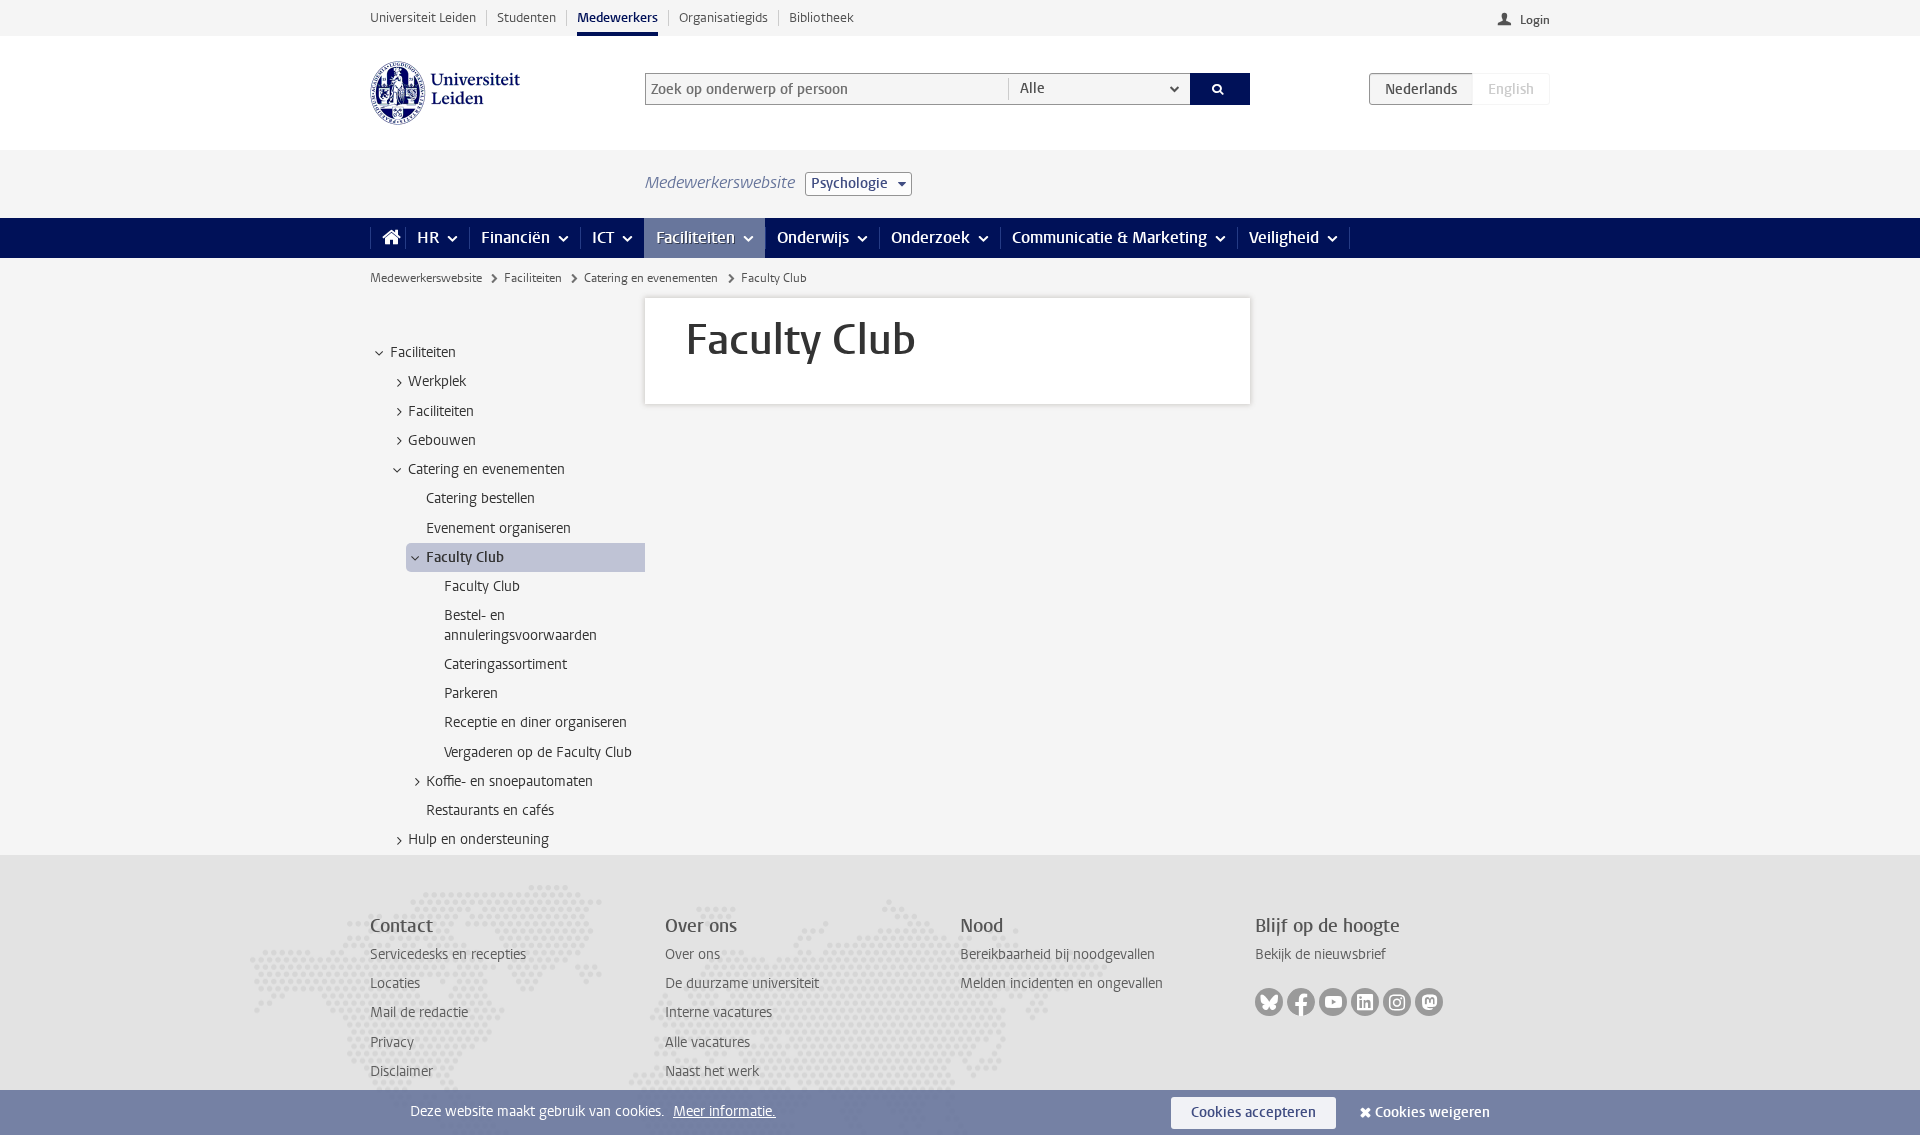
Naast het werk (712, 1071)
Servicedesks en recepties (448, 954)
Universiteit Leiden (423, 17)
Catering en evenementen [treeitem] (486, 469)
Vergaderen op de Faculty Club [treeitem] (538, 752)
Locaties (395, 983)
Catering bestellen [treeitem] (480, 498)
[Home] (387, 238)
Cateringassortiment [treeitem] (505, 664)
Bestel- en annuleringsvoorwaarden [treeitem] (520, 625)
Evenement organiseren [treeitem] (498, 528)
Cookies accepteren (1253, 1112)
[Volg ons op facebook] (1301, 1002)
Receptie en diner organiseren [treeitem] (535, 722)
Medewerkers (617, 17)
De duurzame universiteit (742, 983)
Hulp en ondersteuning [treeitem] (478, 839)
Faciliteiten (695, 237)
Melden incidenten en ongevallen (1061, 983)
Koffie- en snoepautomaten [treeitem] (509, 781)
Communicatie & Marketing (1109, 237)
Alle (1032, 88)
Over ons (692, 954)
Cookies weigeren (1432, 1112)
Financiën (515, 237)
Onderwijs (813, 237)
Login (1535, 20)
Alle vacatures (707, 1042)
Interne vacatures (718, 1012)
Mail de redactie (419, 1012)
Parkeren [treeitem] (471, 693)
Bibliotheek (821, 17)
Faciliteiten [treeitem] (423, 352)
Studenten (526, 17)
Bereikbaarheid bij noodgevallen (1057, 954)
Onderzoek (930, 237)
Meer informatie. (724, 1111)
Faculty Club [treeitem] (465, 557)
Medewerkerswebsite (426, 278)
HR (428, 237)
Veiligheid (1284, 237)
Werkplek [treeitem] (437, 381)
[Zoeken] (1220, 89)
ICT (603, 237)
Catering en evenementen (651, 278)
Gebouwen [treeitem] (442, 440)
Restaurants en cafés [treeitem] (490, 810)
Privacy (392, 1042)
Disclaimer (401, 1071)
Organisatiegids (723, 17)
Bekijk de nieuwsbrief (1320, 954)
